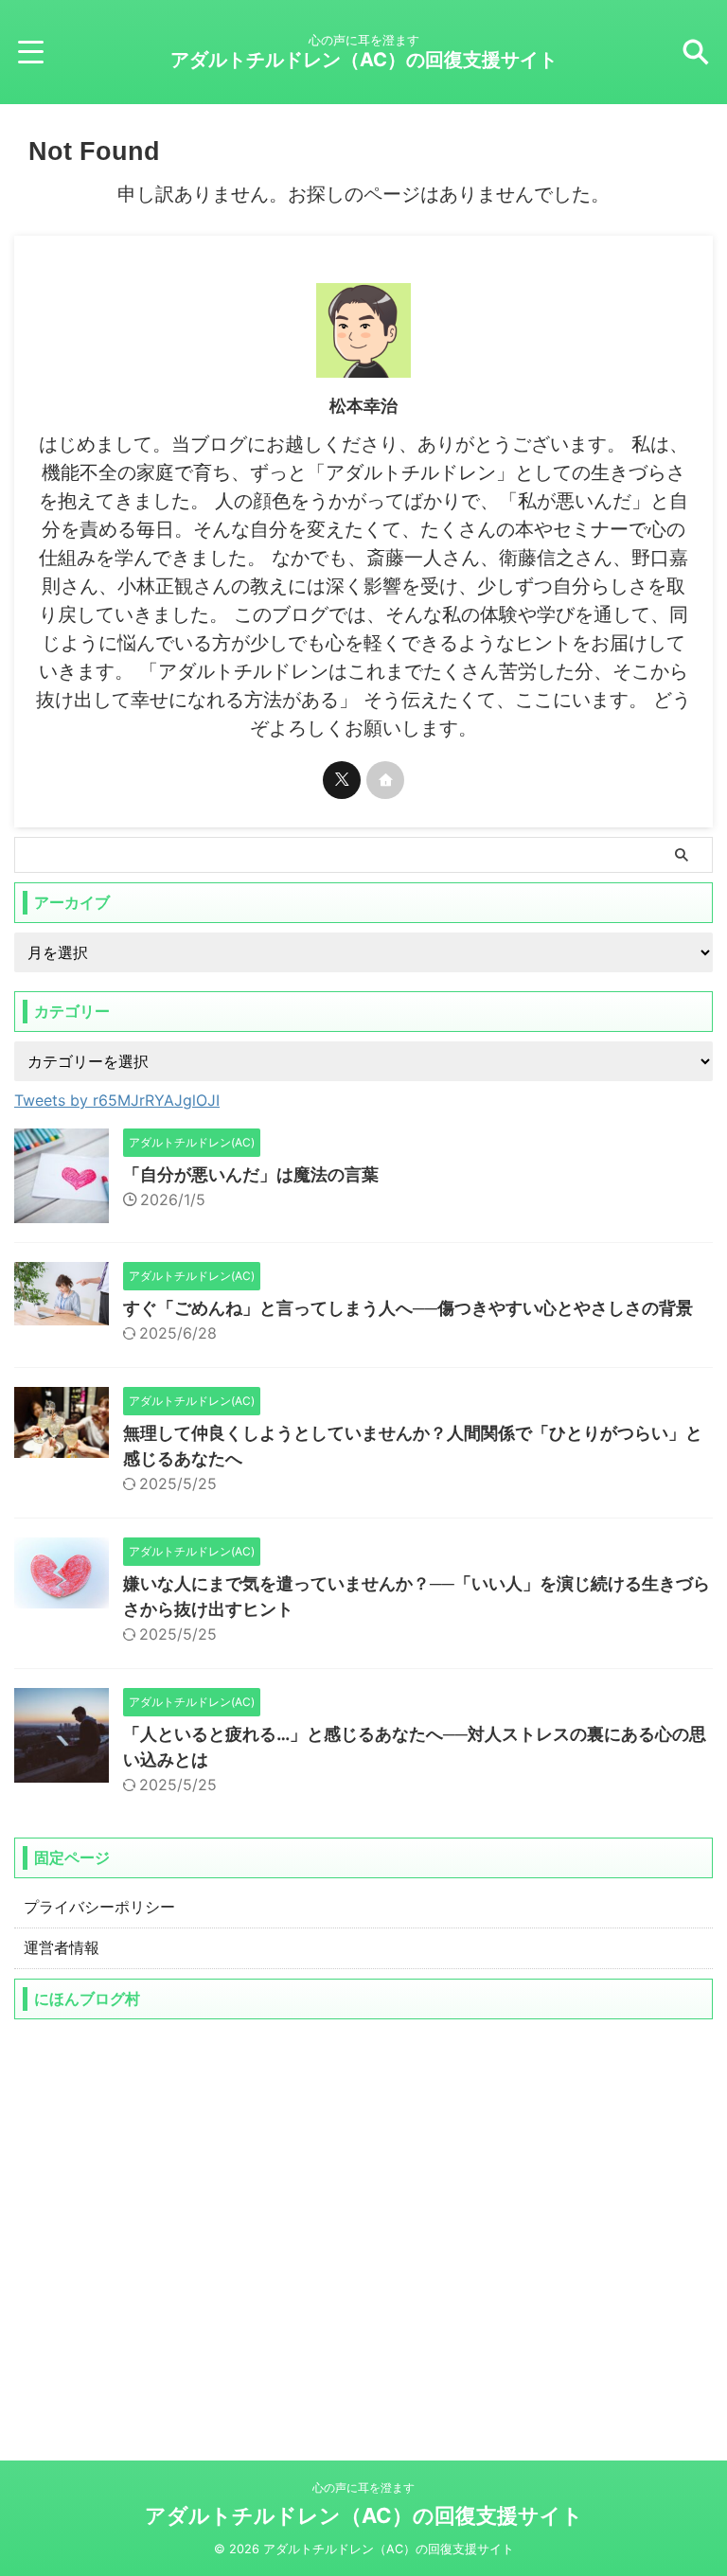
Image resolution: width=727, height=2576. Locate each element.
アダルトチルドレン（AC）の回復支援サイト (364, 60)
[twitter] (342, 780)
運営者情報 (62, 1947)
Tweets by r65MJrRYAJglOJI (117, 1100)
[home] (385, 780)
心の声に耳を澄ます (363, 2487)
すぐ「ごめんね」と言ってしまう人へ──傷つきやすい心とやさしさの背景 (408, 1308)
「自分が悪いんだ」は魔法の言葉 (251, 1174)
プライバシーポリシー (99, 1907)
